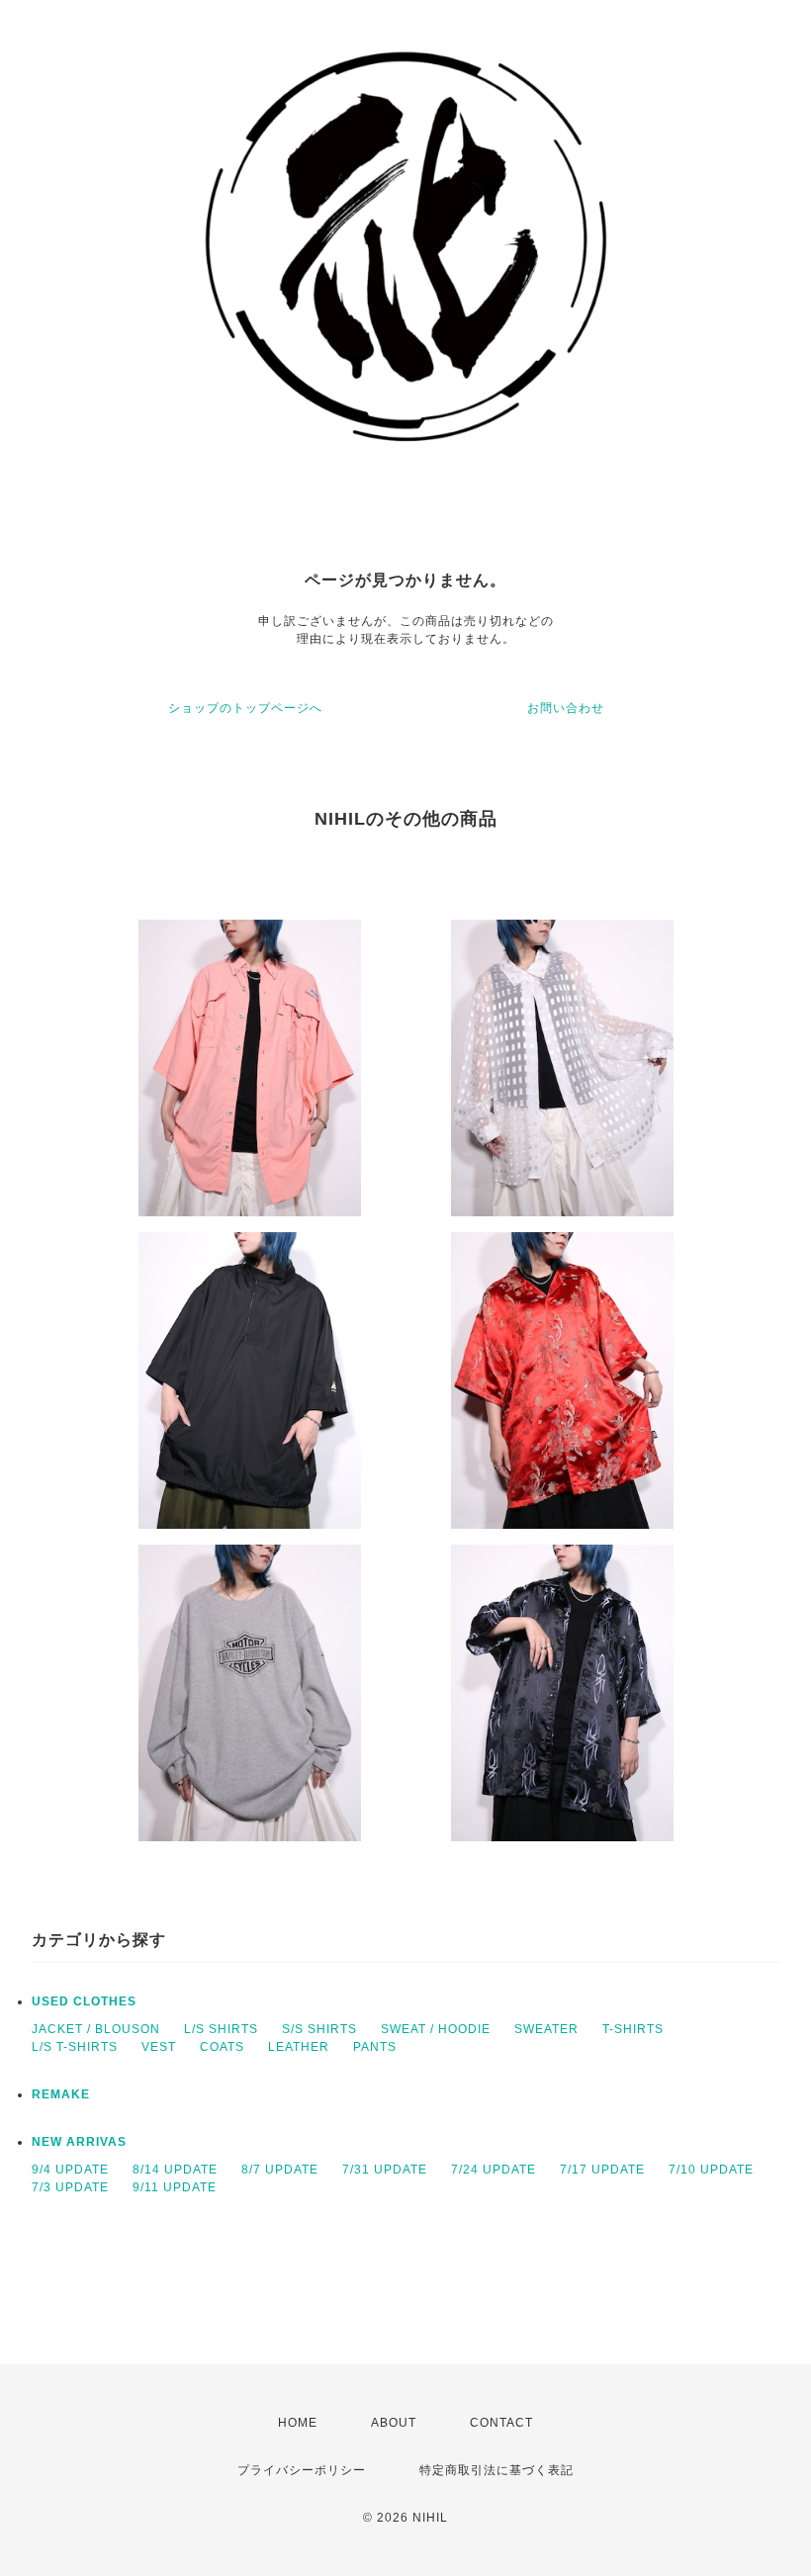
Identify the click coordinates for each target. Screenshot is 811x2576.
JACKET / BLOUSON (96, 2029)
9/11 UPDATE (175, 2187)
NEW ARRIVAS (79, 2142)
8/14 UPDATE (175, 2170)
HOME (298, 2423)
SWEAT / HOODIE (436, 2029)
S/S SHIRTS (319, 2029)
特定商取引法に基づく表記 (496, 2470)
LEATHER (299, 2047)
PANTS (375, 2047)
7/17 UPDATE (602, 2170)
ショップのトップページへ (245, 708)
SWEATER (546, 2029)
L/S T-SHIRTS (75, 2047)
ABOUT (394, 2423)
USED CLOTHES (84, 2001)
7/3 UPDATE (70, 2187)
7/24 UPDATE (494, 2170)
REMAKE (61, 2094)
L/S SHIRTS (221, 2029)
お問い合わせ (566, 708)
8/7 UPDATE (280, 2170)
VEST (159, 2047)
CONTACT (501, 2423)
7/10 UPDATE (711, 2170)
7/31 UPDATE (385, 2170)
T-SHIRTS (633, 2029)
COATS (222, 2047)
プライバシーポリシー (302, 2470)
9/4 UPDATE (70, 2170)
